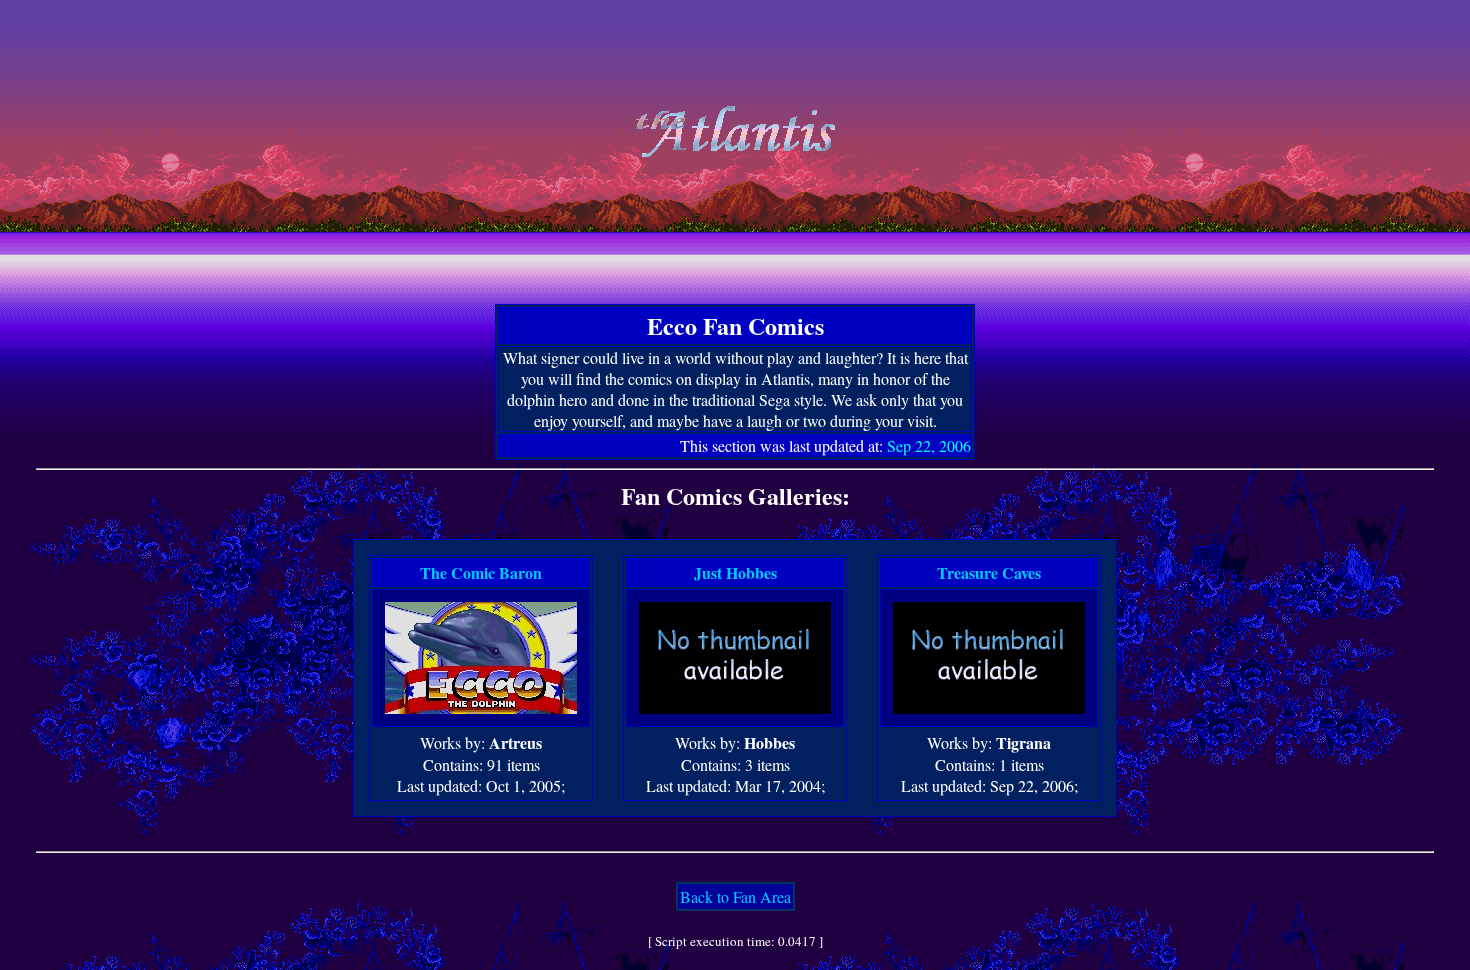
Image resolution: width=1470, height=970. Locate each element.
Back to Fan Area (735, 896)
